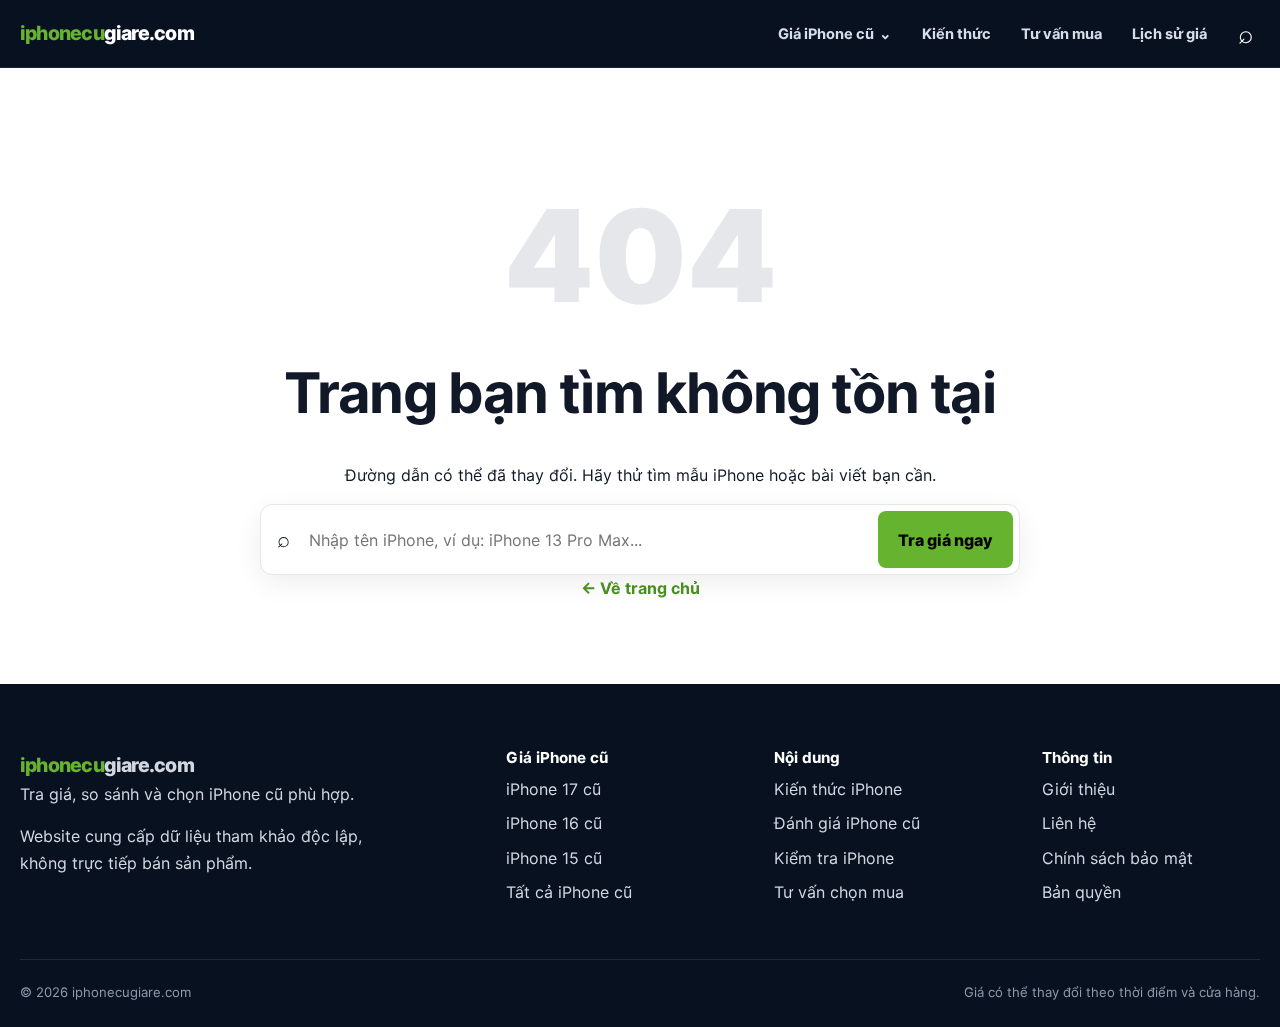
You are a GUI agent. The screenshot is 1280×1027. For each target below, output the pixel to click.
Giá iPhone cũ (826, 34)
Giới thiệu (1078, 789)
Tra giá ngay (945, 540)
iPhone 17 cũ (553, 789)
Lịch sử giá (1169, 34)
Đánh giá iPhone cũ (847, 823)
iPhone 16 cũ (554, 823)
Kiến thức (956, 34)
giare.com (107, 33)
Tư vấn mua (1061, 34)
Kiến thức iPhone (838, 789)
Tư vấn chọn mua (839, 892)
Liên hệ (1069, 823)
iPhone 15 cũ (554, 858)
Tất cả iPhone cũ (569, 892)
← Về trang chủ (640, 588)
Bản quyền (1081, 892)
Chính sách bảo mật (1117, 858)
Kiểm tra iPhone (834, 858)
